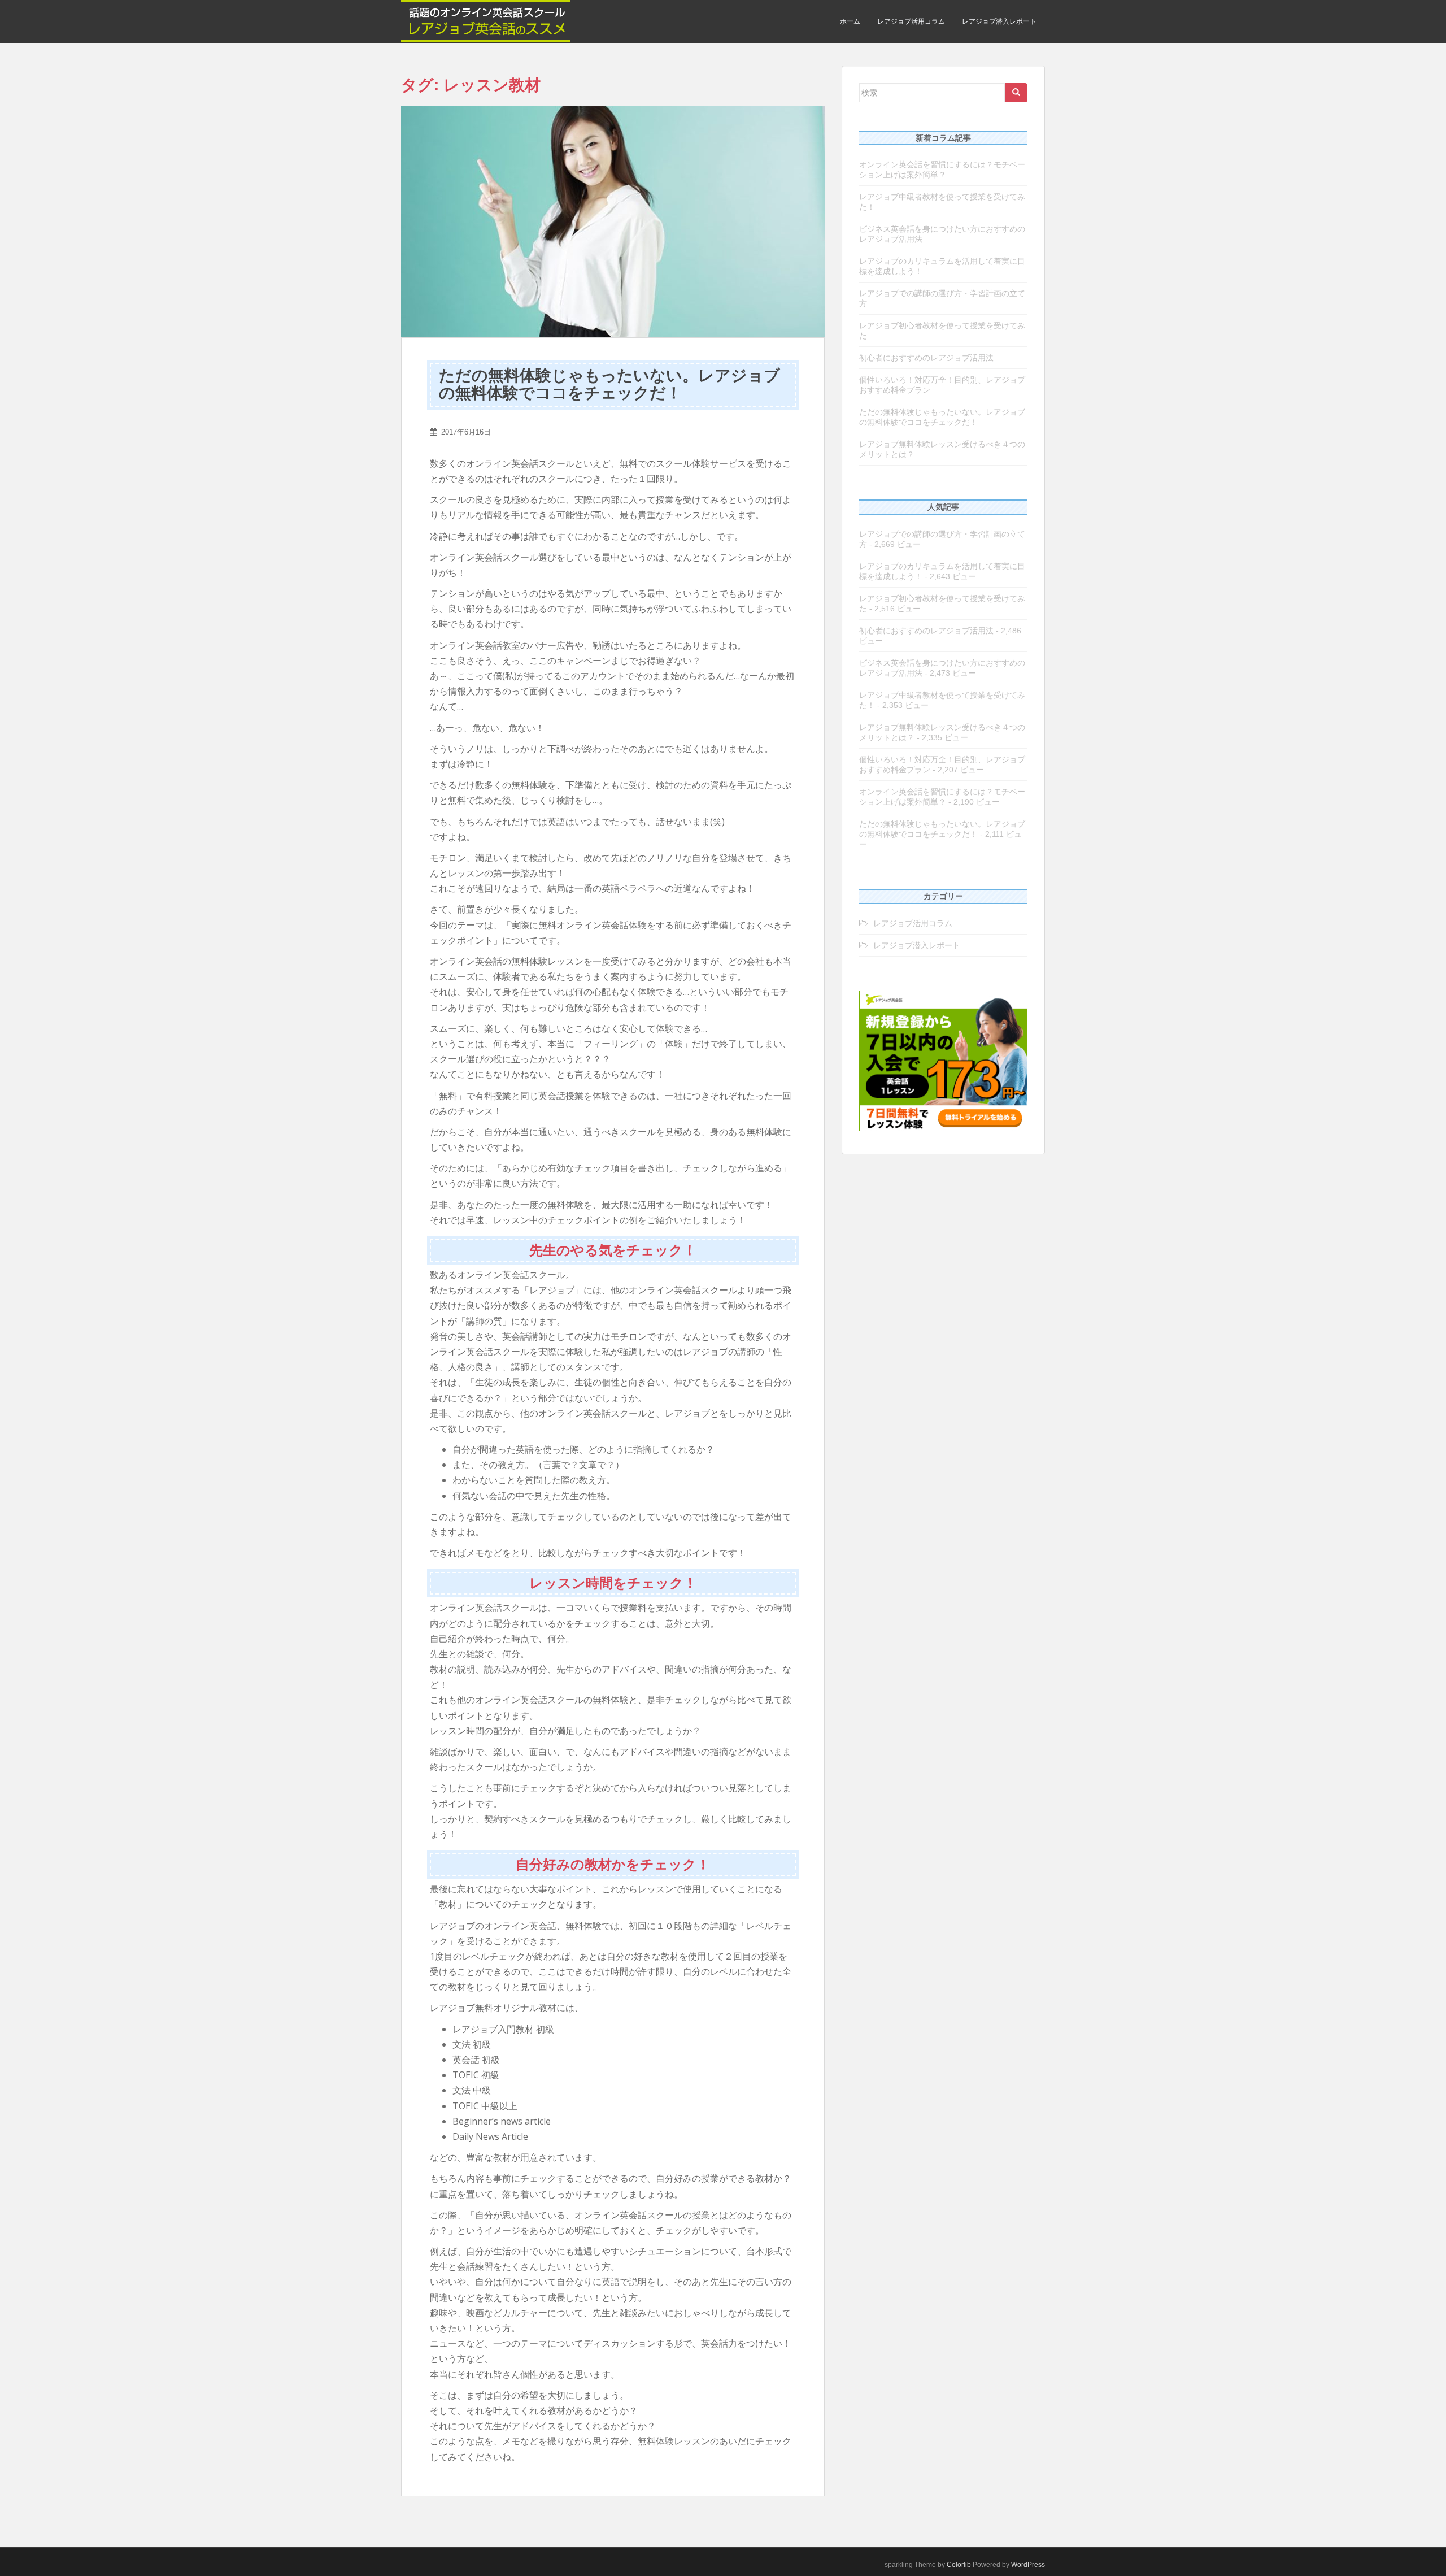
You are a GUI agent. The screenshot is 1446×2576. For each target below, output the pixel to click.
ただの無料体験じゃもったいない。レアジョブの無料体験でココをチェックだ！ (609, 384)
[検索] (1016, 93)
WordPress (1028, 2565)
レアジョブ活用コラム (911, 21)
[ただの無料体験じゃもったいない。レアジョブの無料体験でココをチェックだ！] (613, 221)
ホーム (850, 21)
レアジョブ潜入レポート (999, 21)
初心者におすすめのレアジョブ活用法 (926, 358)
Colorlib (959, 2565)
